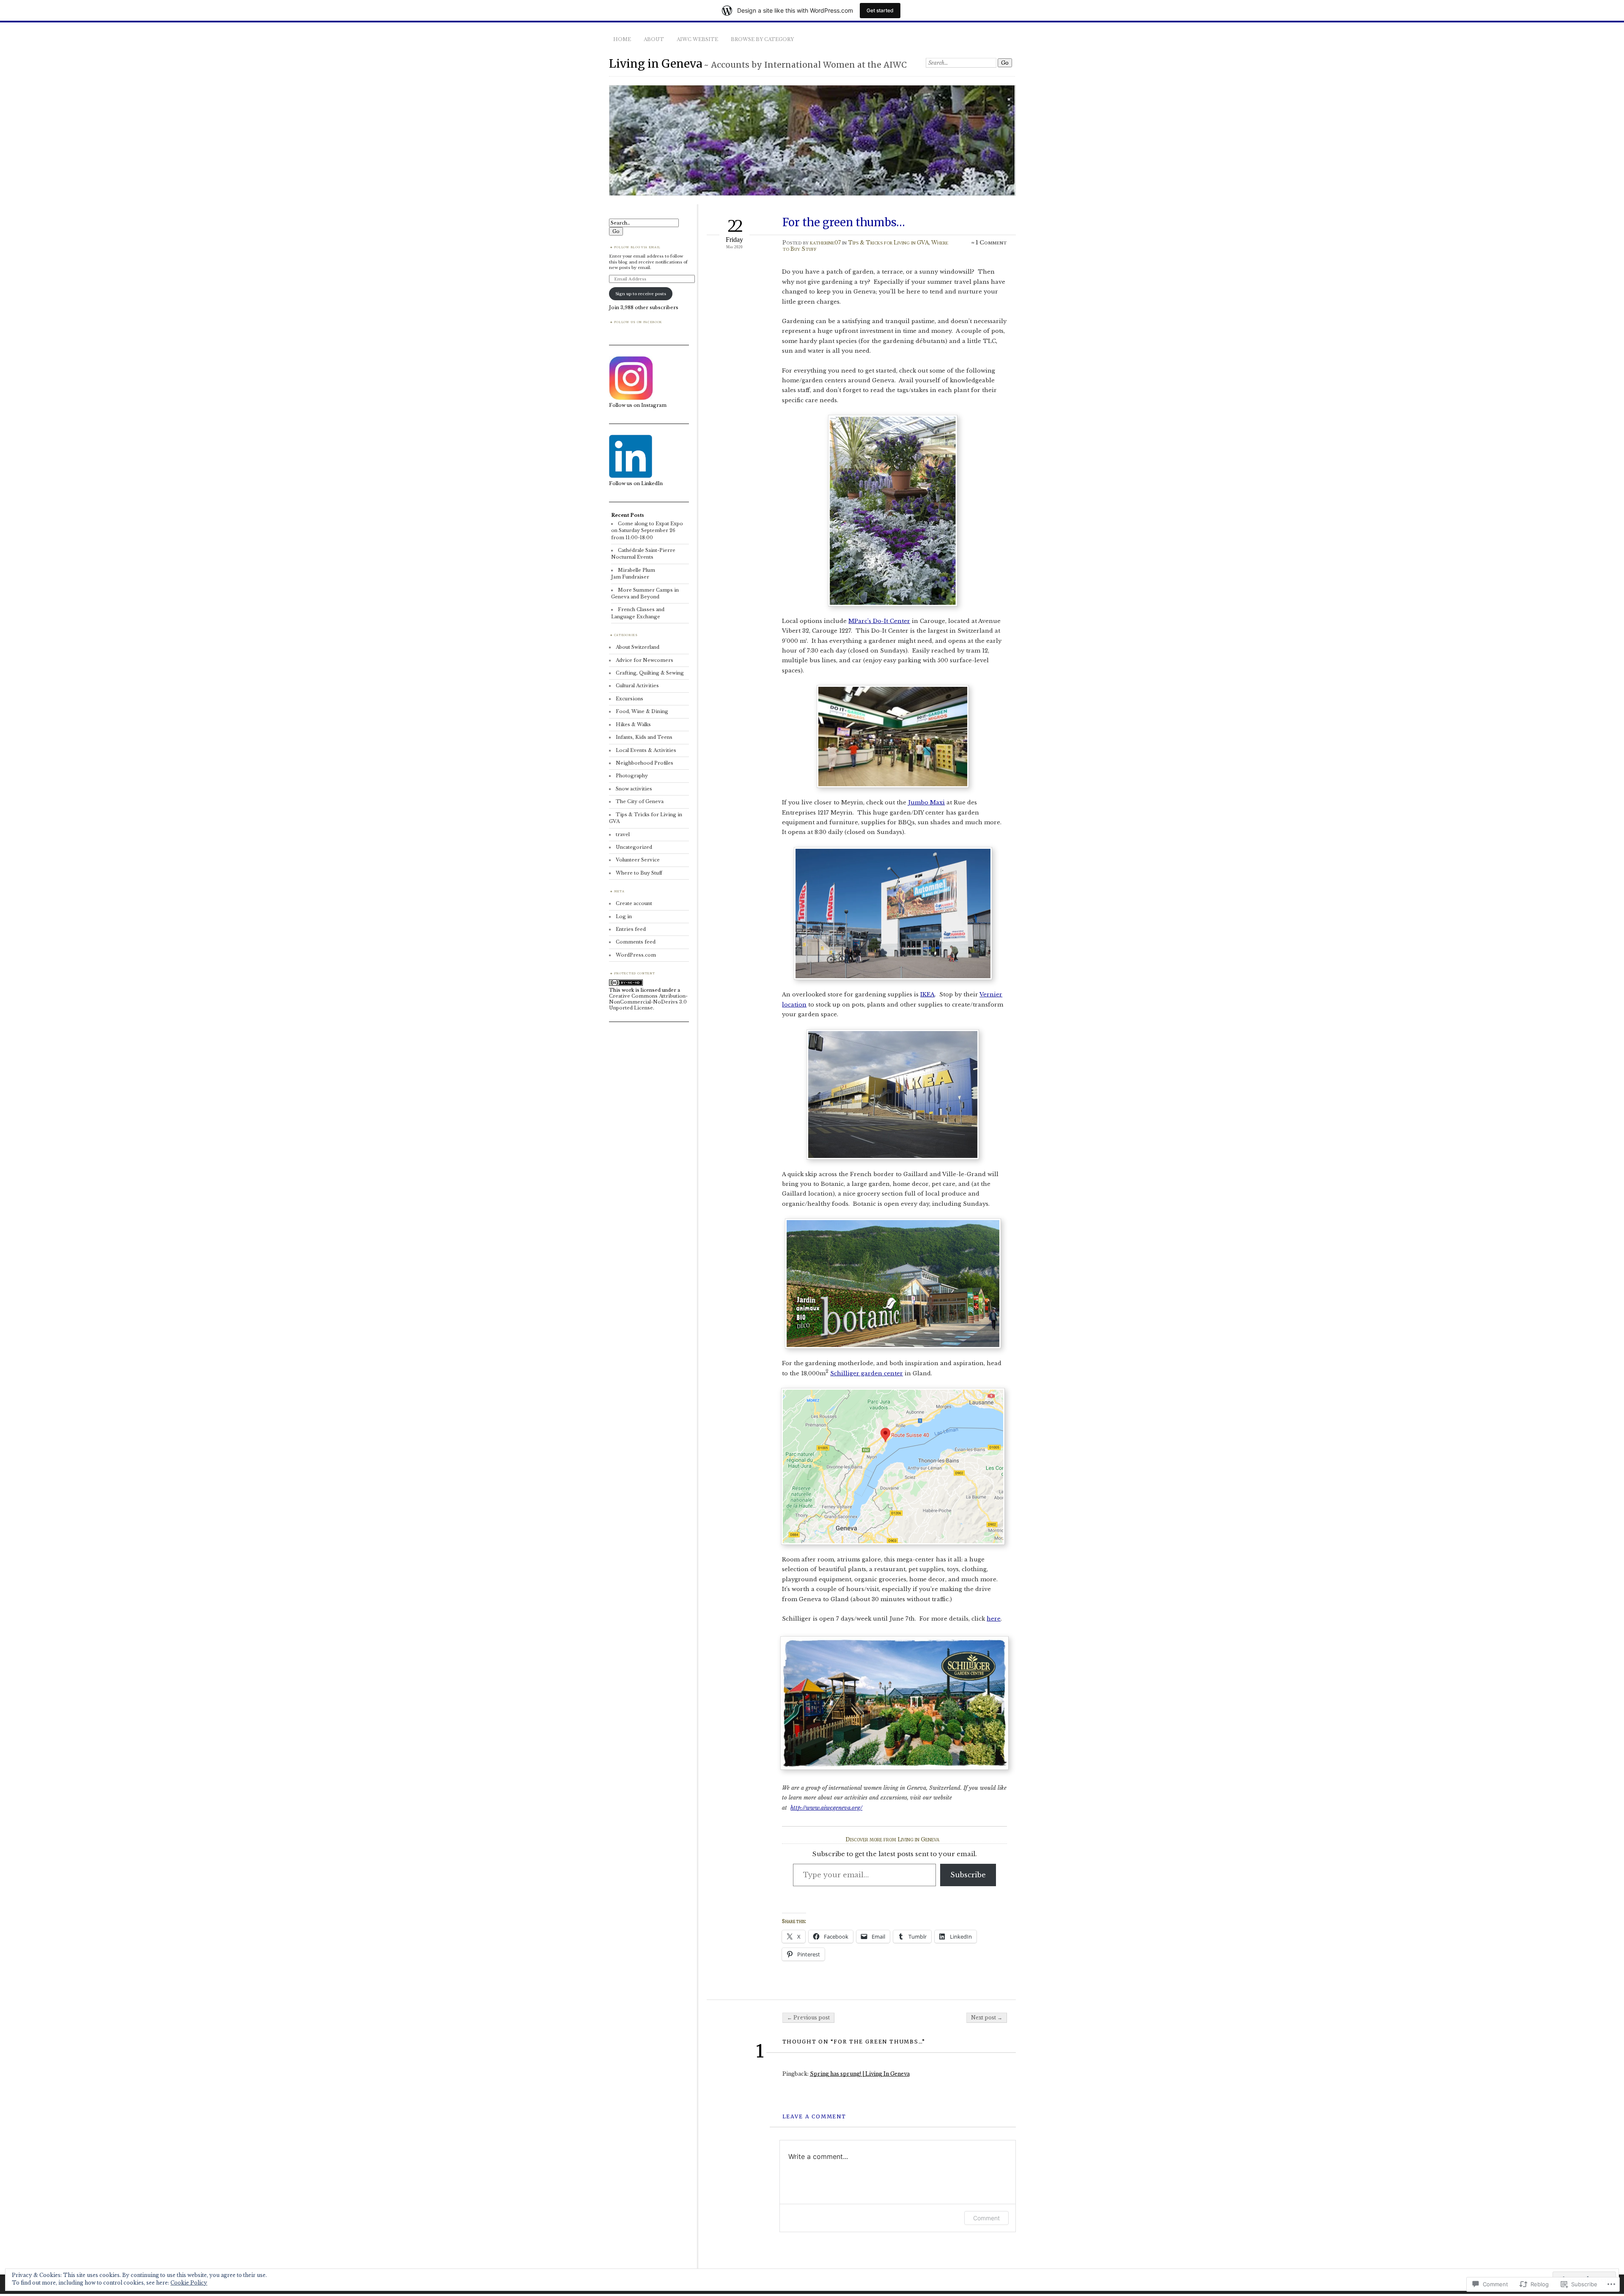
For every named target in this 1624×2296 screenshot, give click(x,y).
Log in (624, 916)
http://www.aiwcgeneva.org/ (826, 1808)
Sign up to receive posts (641, 294)
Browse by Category (762, 39)
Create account (634, 903)
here (994, 1619)
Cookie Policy (189, 2283)
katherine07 (825, 243)
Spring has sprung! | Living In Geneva (860, 2074)
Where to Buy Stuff (639, 873)
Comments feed (636, 942)
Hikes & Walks (633, 724)
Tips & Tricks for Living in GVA (888, 243)
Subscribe (968, 1875)
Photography (632, 776)
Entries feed (631, 929)
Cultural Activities (637, 686)
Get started (880, 10)
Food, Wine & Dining (642, 711)
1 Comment (991, 243)
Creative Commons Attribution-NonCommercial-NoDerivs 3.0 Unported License (648, 1002)
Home (622, 39)
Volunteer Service (638, 860)
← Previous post (808, 2018)
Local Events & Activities (646, 750)
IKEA (927, 994)
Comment (986, 2218)
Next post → (987, 2018)
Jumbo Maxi (926, 802)
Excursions (630, 699)
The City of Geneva (640, 801)
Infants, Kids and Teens (644, 737)
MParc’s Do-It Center (879, 621)
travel (623, 834)
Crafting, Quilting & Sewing (650, 673)
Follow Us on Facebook (638, 322)
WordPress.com (636, 955)
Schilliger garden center (867, 1373)
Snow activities (634, 789)
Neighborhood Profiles (645, 763)
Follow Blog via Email (637, 247)
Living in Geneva (656, 64)
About (654, 39)
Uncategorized (634, 847)
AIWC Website (697, 39)
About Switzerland (638, 647)
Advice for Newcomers (645, 660)
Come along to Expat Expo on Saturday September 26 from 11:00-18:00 (647, 531)
